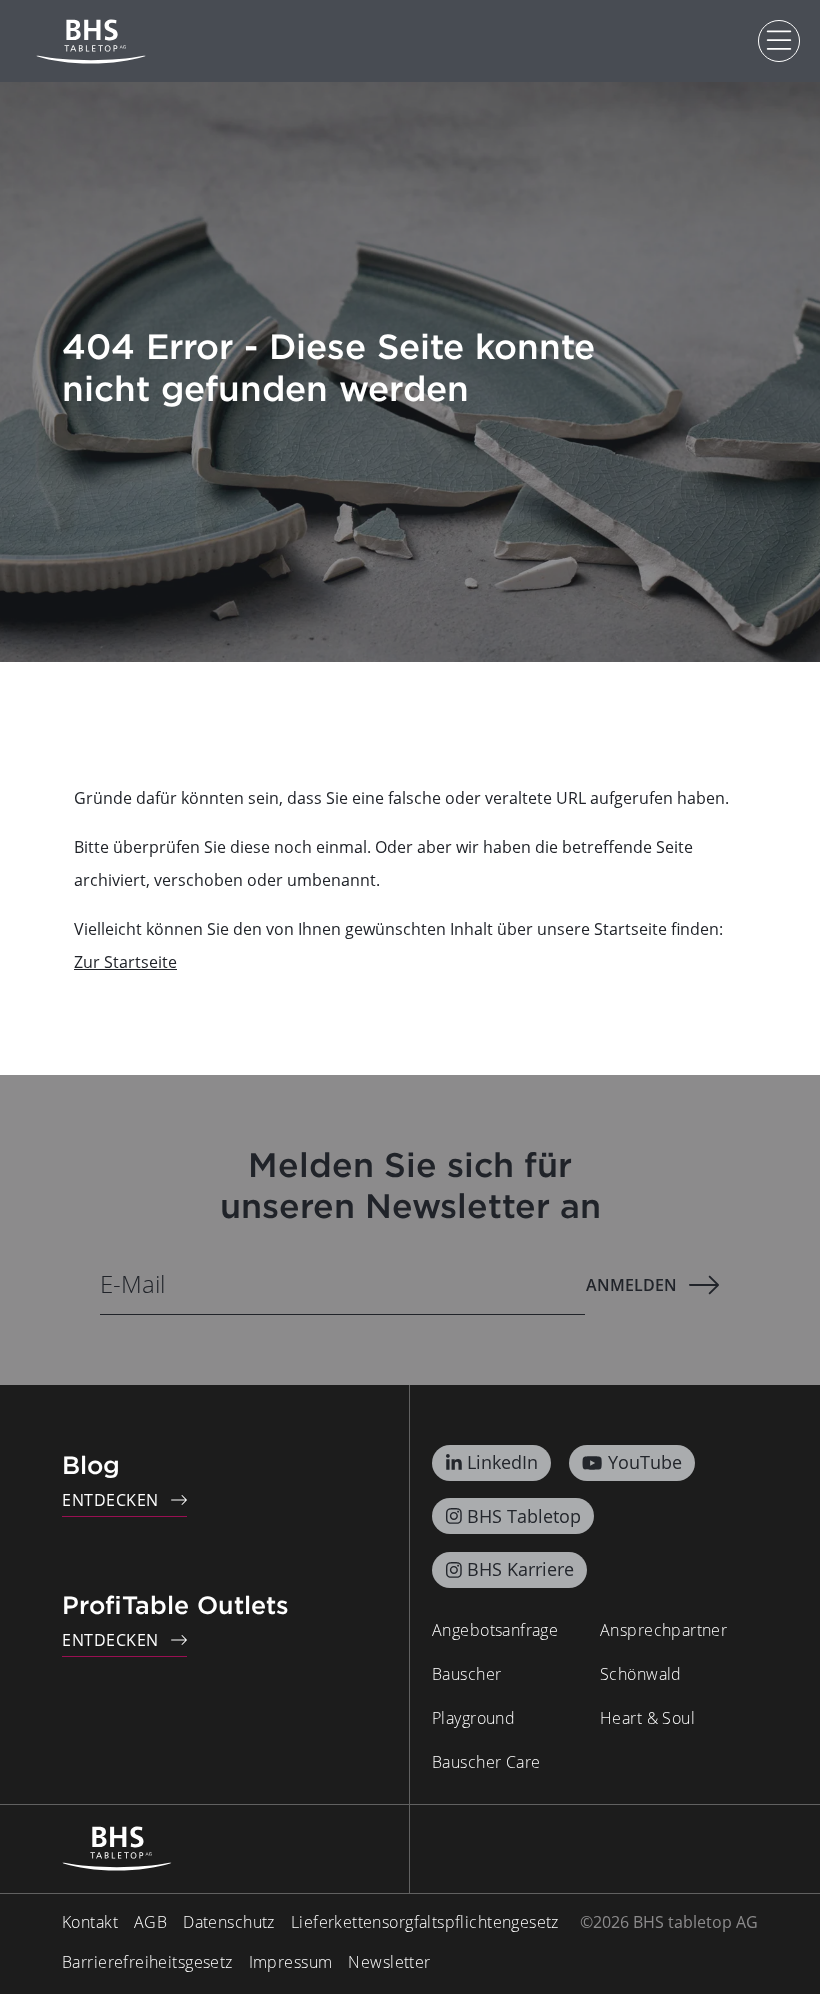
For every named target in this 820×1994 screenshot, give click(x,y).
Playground (473, 1718)
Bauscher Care (486, 1762)
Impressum (291, 1962)
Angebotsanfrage (495, 1630)
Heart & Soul (647, 1718)
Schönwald (641, 1674)
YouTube (645, 1462)
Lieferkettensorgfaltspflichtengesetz (425, 1922)
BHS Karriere (520, 1569)
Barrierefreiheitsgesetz (147, 1962)
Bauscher (466, 1674)
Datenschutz (229, 1922)
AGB (150, 1922)
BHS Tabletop (524, 1516)
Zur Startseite (125, 962)
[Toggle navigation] (779, 41)
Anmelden (631, 1285)
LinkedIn (502, 1462)
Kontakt (90, 1922)
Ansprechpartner (663, 1630)
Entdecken (110, 1500)
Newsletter (389, 1962)
